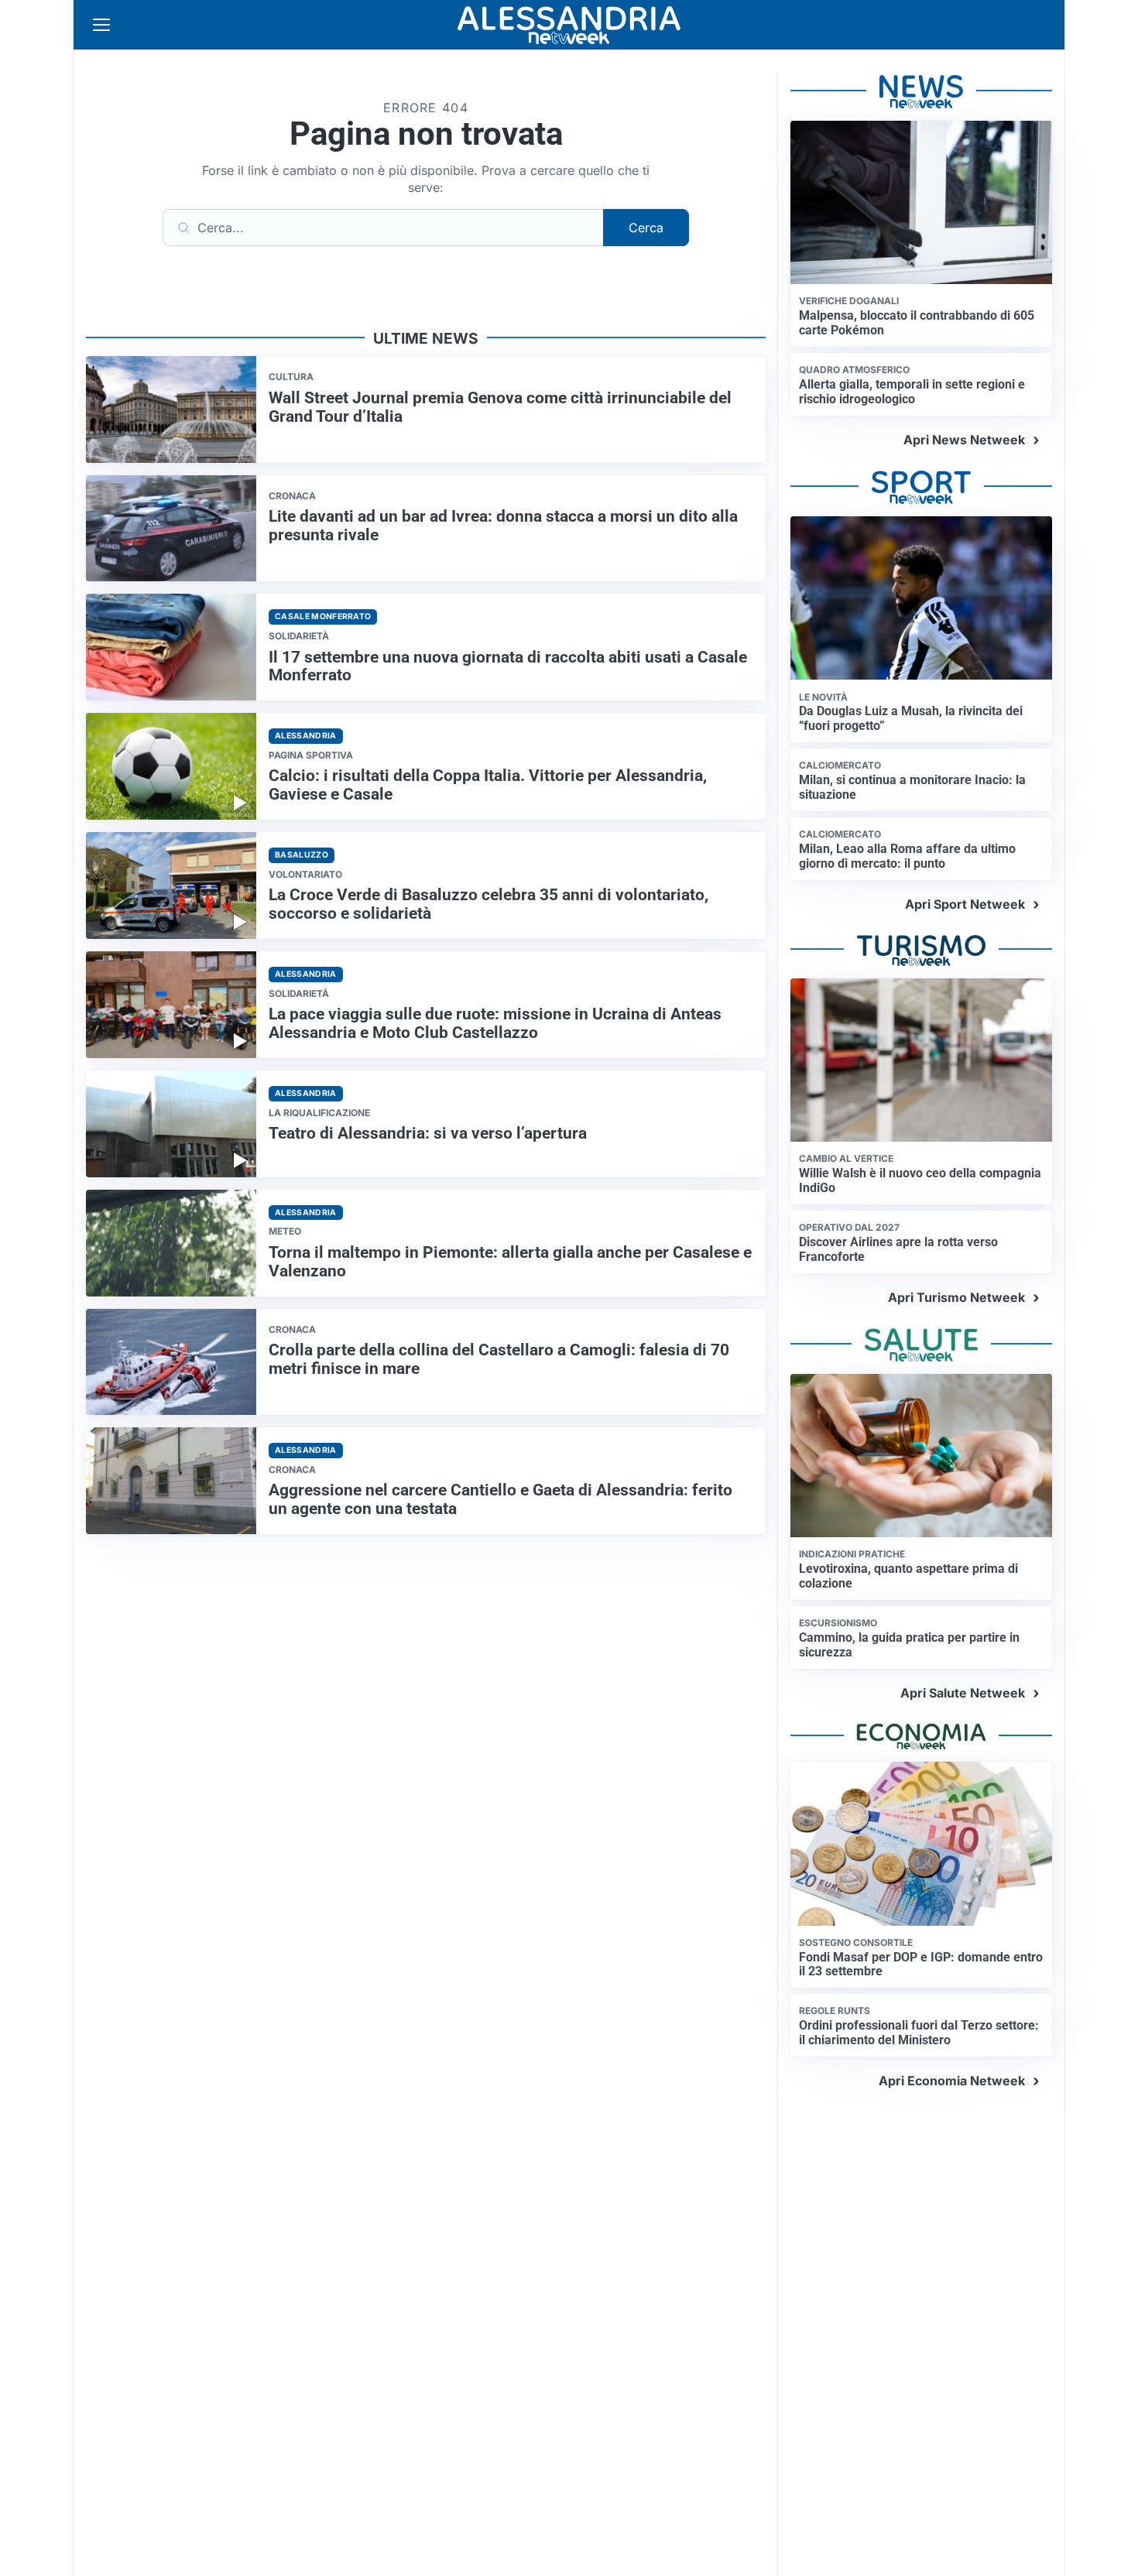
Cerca (646, 228)
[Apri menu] (101, 25)
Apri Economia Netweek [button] (952, 2081)
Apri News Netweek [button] (964, 440)
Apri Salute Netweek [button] (963, 1693)
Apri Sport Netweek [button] (965, 904)
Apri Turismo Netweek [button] (956, 1297)
